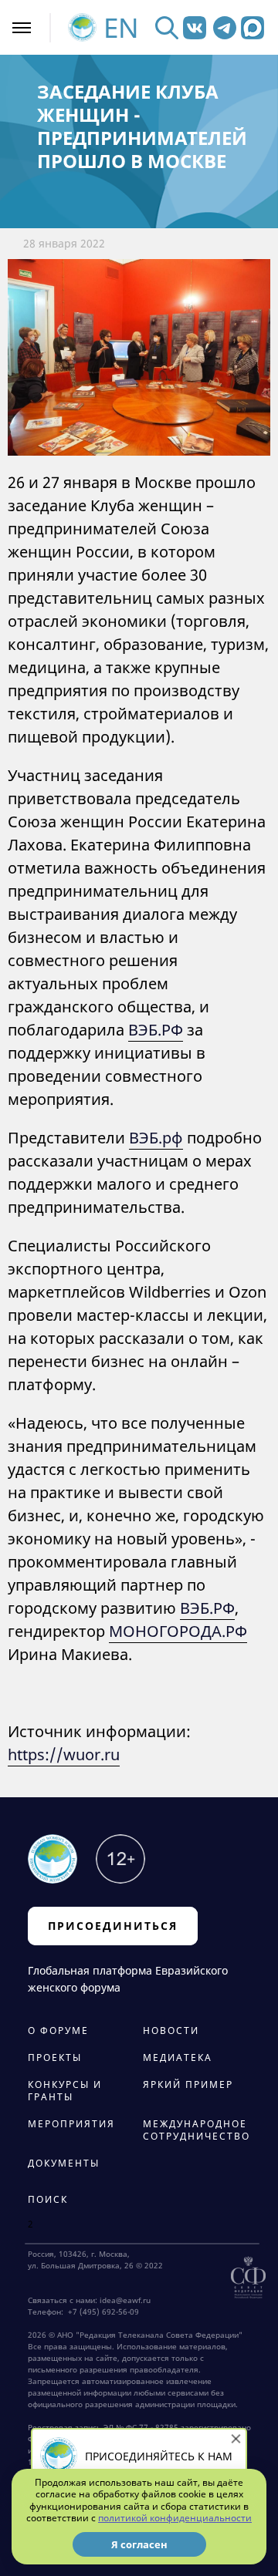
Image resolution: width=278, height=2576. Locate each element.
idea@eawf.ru (125, 2300)
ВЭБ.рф (156, 1138)
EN (121, 27)
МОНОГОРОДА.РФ (178, 1631)
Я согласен (139, 2544)
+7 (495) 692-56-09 (101, 2312)
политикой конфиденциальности (175, 2518)
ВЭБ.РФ (156, 1030)
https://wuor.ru (64, 1754)
